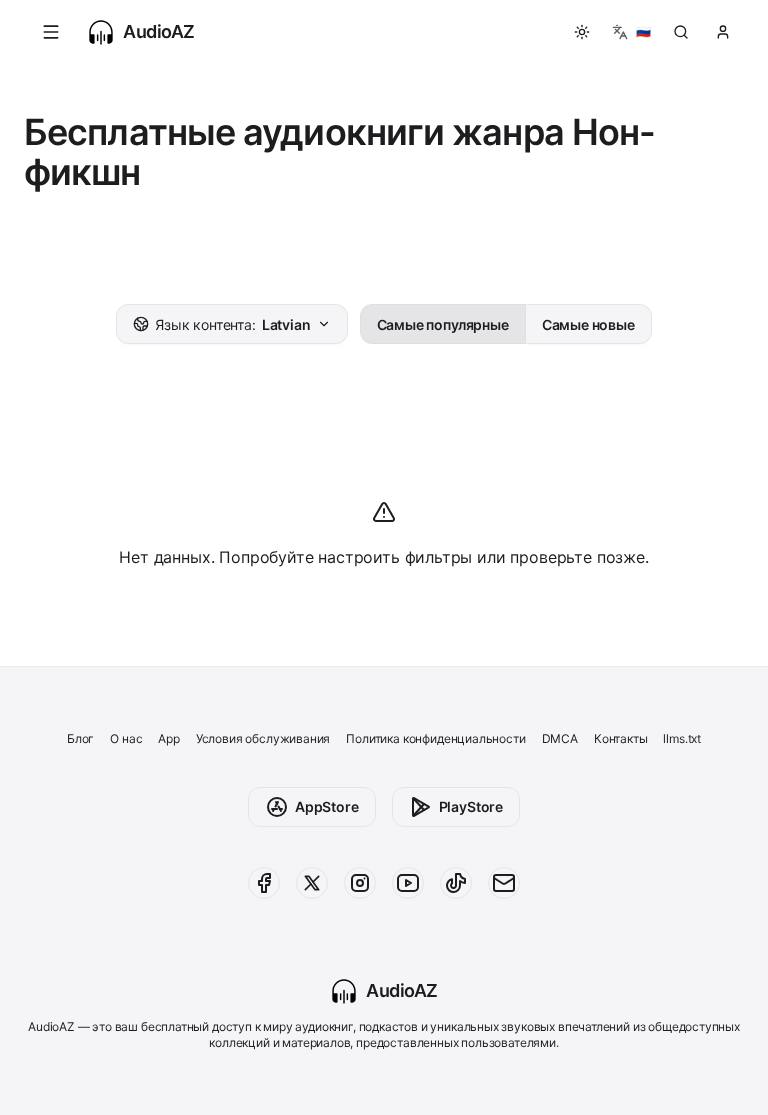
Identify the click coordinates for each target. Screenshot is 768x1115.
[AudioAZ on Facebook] (264, 883)
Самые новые (588, 324)
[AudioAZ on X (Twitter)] (312, 883)
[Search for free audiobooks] (681, 32)
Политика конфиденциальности (435, 738)
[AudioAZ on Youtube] (408, 883)
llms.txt (682, 738)
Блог (80, 738)
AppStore (327, 806)
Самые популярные (443, 324)
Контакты (621, 738)
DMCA (560, 738)
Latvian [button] (232, 324)
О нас (126, 738)
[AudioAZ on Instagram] (360, 883)
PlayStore (471, 806)
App (168, 738)
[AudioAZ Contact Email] (504, 883)
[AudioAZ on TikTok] (456, 883)
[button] (51, 32)
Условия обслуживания (263, 738)
